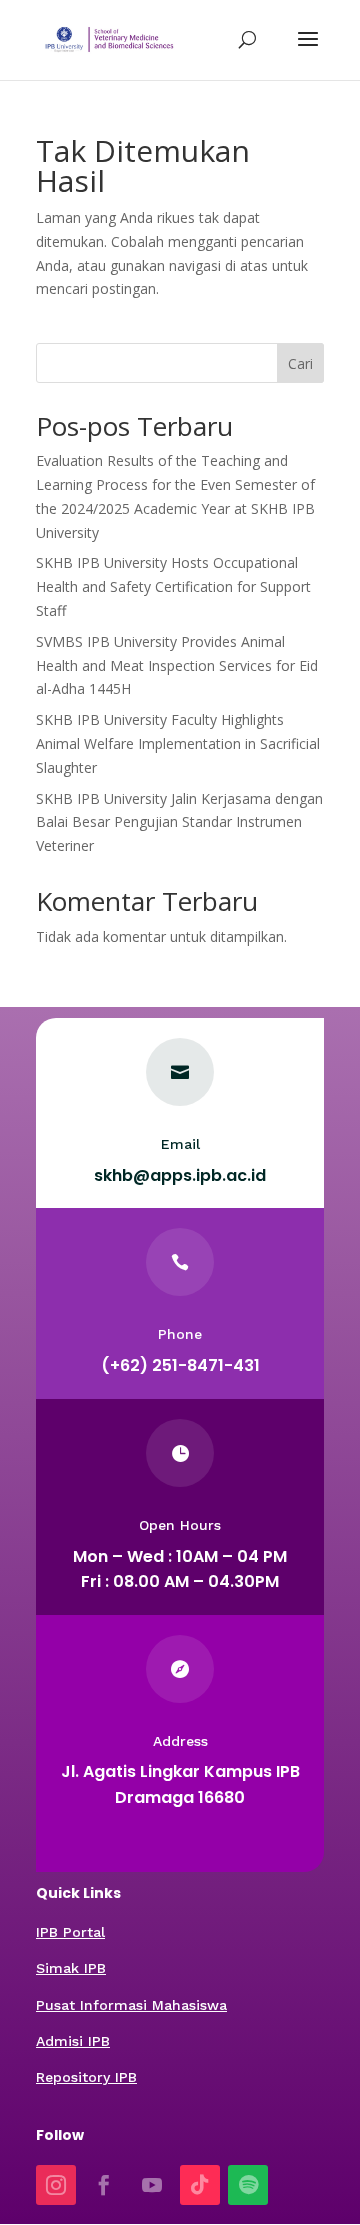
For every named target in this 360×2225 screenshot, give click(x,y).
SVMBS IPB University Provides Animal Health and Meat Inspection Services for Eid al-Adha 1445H (177, 665)
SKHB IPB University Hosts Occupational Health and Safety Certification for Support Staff (173, 586)
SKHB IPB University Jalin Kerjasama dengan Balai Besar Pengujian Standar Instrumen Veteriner (179, 822)
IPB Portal (70, 1932)
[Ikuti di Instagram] (56, 2185)
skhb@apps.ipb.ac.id (180, 1175)
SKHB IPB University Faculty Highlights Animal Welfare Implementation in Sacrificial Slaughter (178, 743)
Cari (300, 363)
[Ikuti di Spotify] (248, 2185)
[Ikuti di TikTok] (200, 2185)
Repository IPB (86, 2077)
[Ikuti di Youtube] (152, 2185)
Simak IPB (71, 1968)
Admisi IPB (73, 2041)
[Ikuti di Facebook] (104, 2185)
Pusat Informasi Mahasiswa (131, 2005)
